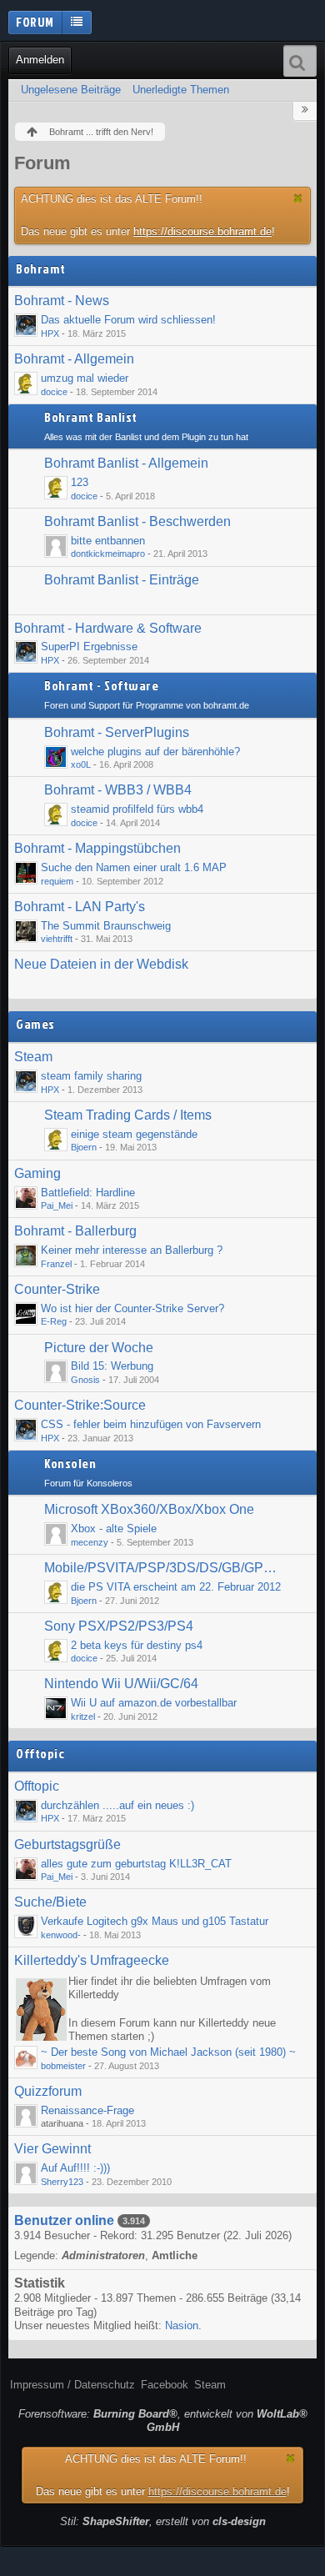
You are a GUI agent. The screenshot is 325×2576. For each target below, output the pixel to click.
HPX (50, 333)
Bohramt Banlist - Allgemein (126, 463)
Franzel (56, 1264)
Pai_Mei (57, 1205)
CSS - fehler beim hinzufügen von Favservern (151, 1424)
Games (35, 1025)
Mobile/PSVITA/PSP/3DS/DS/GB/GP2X (162, 1568)
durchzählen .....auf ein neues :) (117, 1805)
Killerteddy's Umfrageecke (92, 1960)
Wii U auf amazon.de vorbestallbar (154, 1703)
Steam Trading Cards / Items (128, 1115)
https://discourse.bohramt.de (202, 231)
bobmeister (63, 2066)
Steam (33, 1057)
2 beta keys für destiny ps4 (137, 1645)
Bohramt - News (62, 301)
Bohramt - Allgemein (74, 359)
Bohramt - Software (101, 686)
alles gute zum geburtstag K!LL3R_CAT (136, 1864)
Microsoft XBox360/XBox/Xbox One (149, 1509)
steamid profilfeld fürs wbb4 (137, 809)
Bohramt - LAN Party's (80, 907)
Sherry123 (62, 2182)
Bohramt (41, 269)
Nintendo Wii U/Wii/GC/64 (121, 1684)
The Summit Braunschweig (106, 926)
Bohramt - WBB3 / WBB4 (118, 790)
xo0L (81, 764)
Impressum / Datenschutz (72, 2385)
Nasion (182, 2325)
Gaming (37, 1173)
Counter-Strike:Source (80, 1405)
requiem (57, 881)
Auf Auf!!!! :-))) (75, 2168)
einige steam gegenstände (134, 1134)
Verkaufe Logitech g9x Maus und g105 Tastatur (155, 1921)
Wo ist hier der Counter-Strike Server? (132, 1308)
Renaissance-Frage (87, 2110)
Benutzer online (64, 2220)
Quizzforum (48, 2091)
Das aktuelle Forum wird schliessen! (128, 320)
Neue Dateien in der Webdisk (101, 964)
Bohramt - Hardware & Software (108, 628)
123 (80, 482)
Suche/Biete (50, 1902)
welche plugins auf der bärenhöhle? (155, 752)
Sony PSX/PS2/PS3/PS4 (119, 1626)
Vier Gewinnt (52, 2149)
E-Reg (54, 1321)
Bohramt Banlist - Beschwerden (137, 521)
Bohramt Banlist (91, 418)
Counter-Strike (57, 1289)
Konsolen (70, 1464)
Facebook (165, 2385)
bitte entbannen (108, 541)
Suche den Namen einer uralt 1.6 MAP (134, 867)
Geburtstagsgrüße (67, 1844)
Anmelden (40, 60)
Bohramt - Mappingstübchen (97, 848)
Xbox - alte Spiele (114, 1529)
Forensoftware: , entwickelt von (163, 2421)
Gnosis (85, 1380)
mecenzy (90, 1542)
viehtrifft (57, 939)
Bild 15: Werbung (112, 1366)
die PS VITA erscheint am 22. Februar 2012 (176, 1587)
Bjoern (84, 1147)
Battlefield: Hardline (88, 1193)
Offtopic (40, 1754)
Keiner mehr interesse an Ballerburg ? (132, 1250)
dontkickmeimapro (108, 554)
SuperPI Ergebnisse (89, 647)
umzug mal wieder (85, 378)
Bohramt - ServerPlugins (117, 732)
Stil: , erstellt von (163, 2521)
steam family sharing (91, 1076)
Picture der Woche (99, 1348)
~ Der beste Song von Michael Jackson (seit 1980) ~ (168, 2052)
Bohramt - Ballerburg (75, 1231)
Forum (35, 22)
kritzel (83, 1716)
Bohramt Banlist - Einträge (122, 580)
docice (54, 392)
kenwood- (61, 1935)
